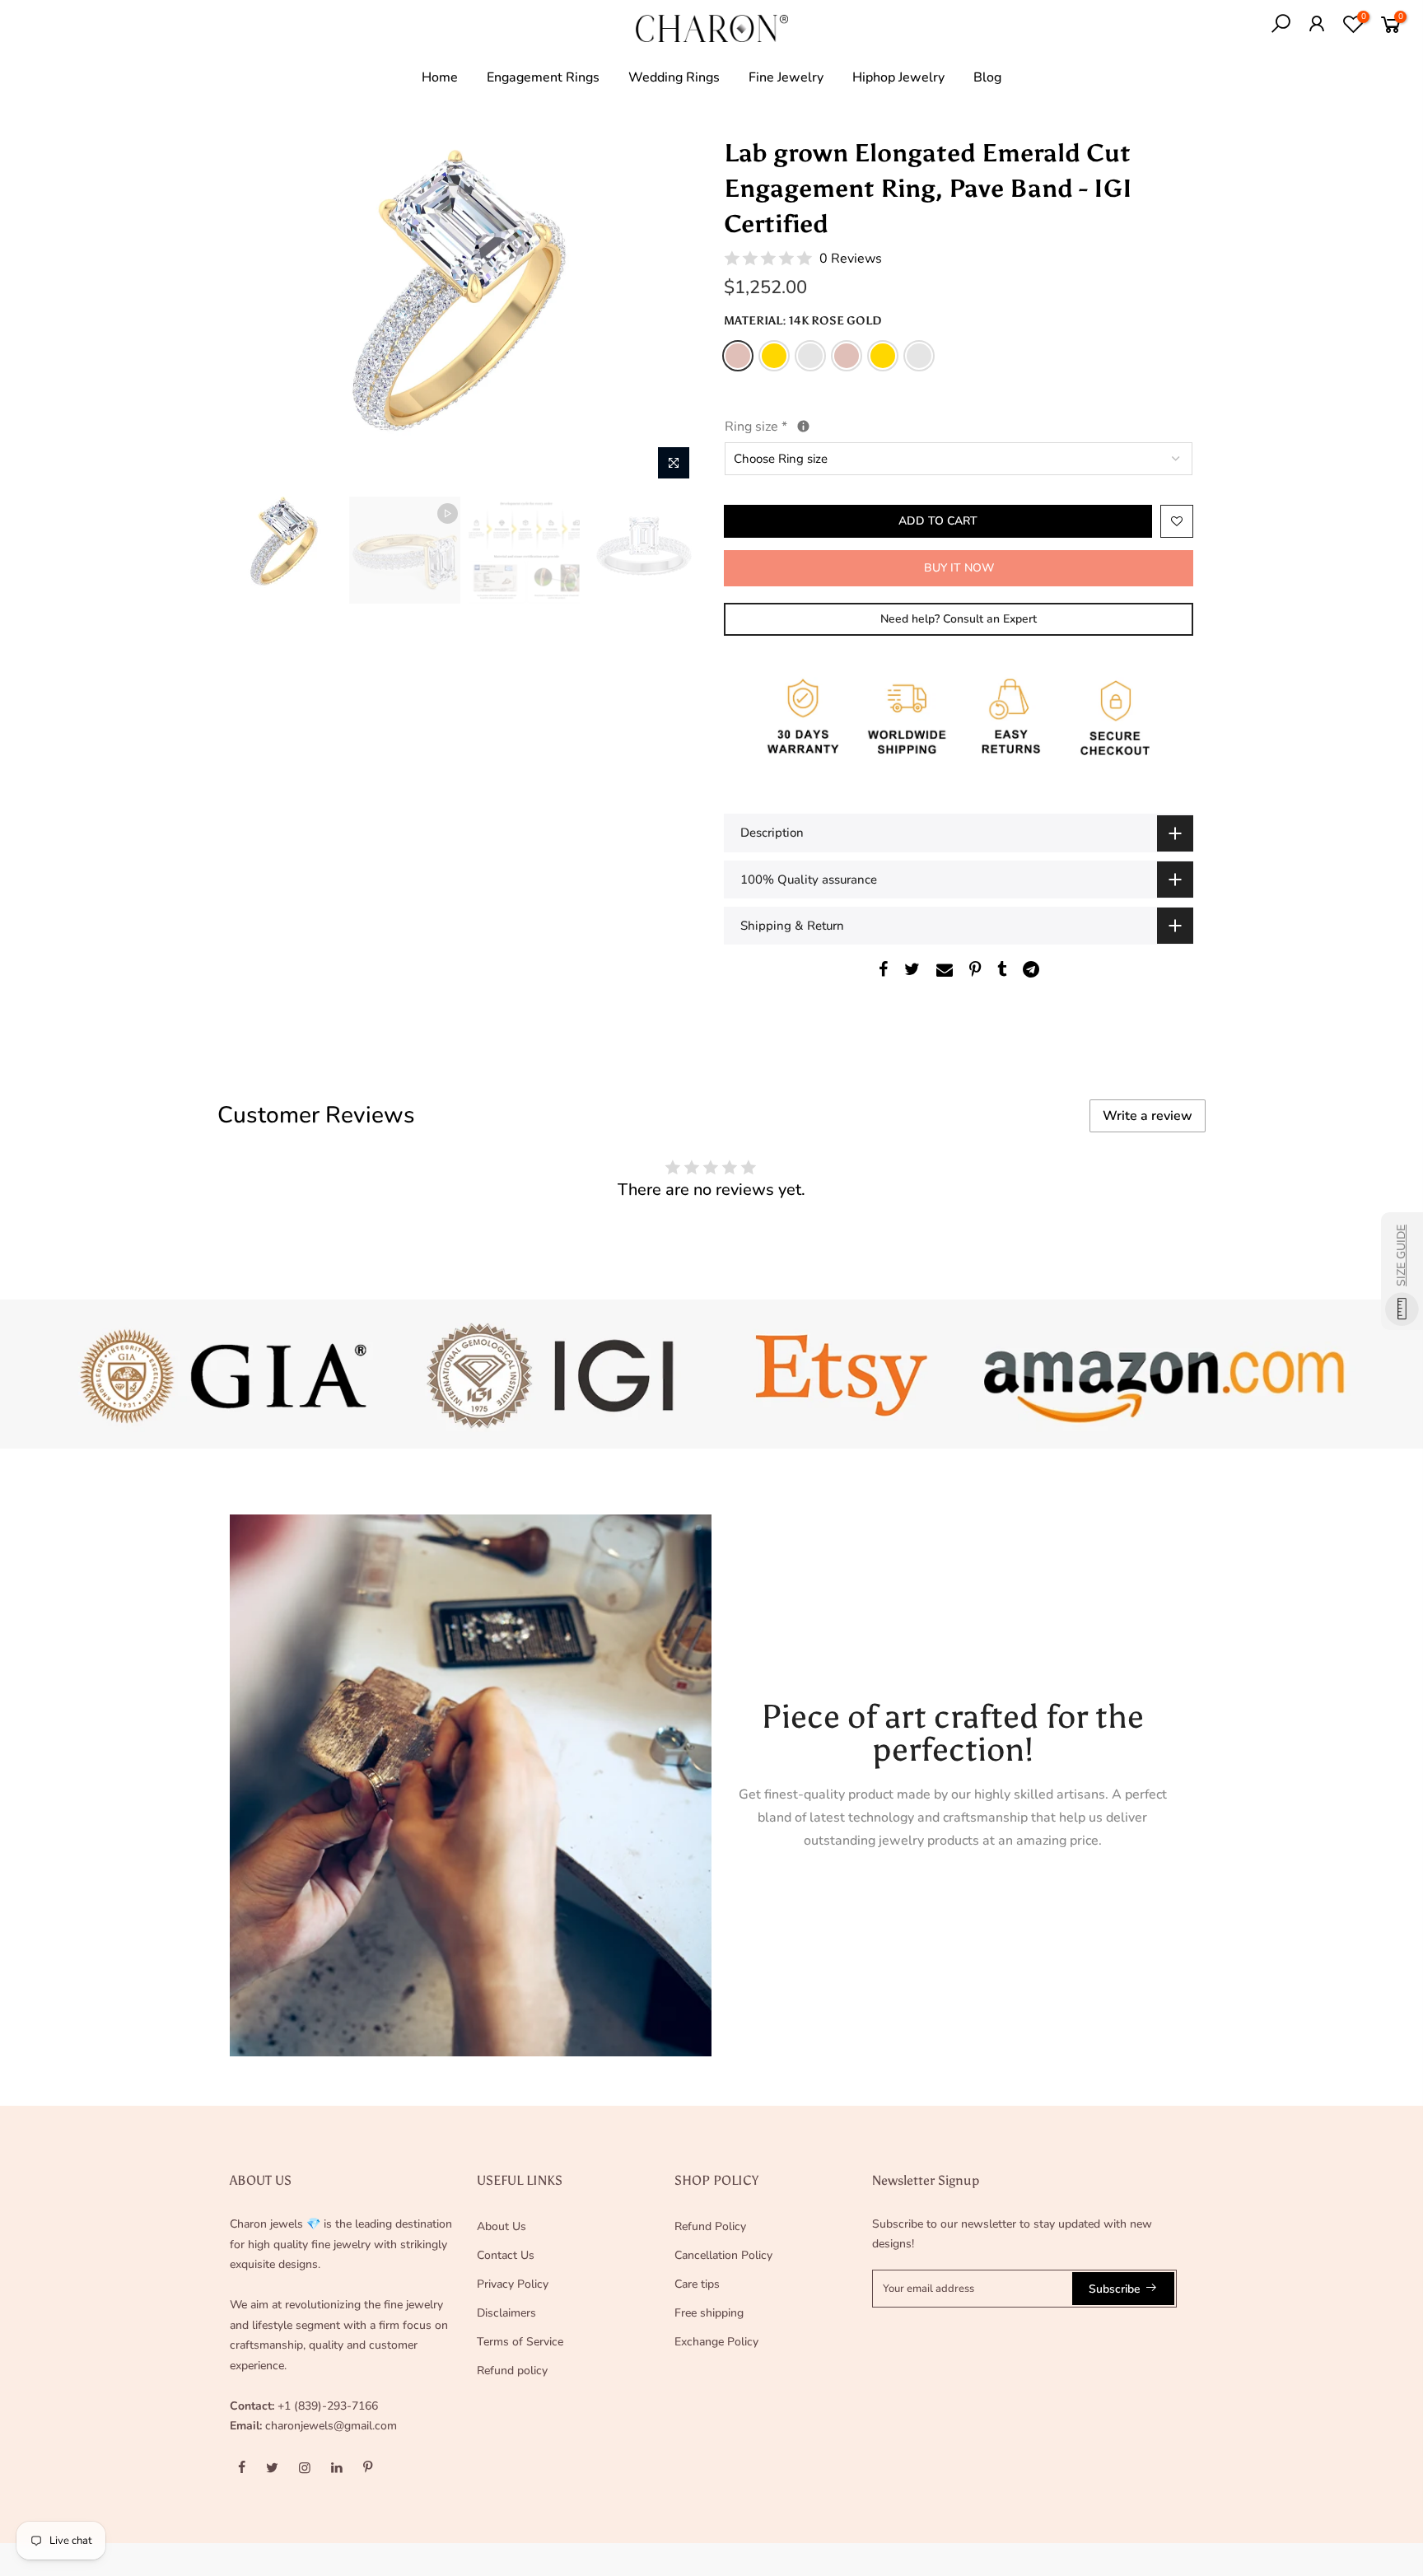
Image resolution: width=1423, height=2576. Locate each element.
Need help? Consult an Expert (959, 619)
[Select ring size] (803, 426)
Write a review (1148, 1116)
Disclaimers (506, 2313)
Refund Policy (710, 2226)
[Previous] (259, 312)
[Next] (670, 312)
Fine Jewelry (786, 77)
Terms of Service (520, 2342)
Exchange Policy (716, 2342)
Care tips (697, 2284)
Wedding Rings (674, 77)
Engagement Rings (543, 77)
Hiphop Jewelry (898, 77)
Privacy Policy (513, 2284)
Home (440, 77)
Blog (987, 77)
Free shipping (709, 2313)
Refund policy (512, 2371)
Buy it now (959, 568)
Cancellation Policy (723, 2255)
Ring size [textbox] (794, 425)
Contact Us (506, 2255)
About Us (502, 2226)
